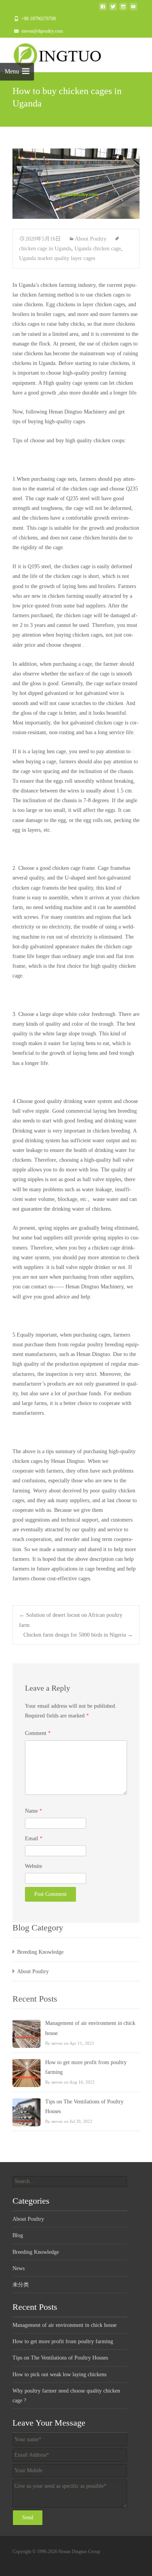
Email (34, 1839)
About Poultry (91, 239)
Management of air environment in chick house (90, 2028)
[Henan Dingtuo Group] (61, 53)
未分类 (21, 2285)
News (19, 2268)
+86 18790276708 (39, 19)
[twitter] (113, 9)
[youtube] (133, 9)
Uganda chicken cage (98, 249)
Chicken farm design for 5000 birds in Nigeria (78, 1635)
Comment (38, 1733)
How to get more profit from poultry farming (86, 2067)
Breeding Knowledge (40, 1952)
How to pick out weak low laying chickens (59, 2374)
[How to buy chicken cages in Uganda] (76, 184)
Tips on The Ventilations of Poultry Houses (84, 2107)
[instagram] (123, 9)
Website (34, 1866)
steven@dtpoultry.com (42, 31)
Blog (18, 2235)
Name (34, 1811)
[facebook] (103, 9)
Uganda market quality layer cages (57, 258)
